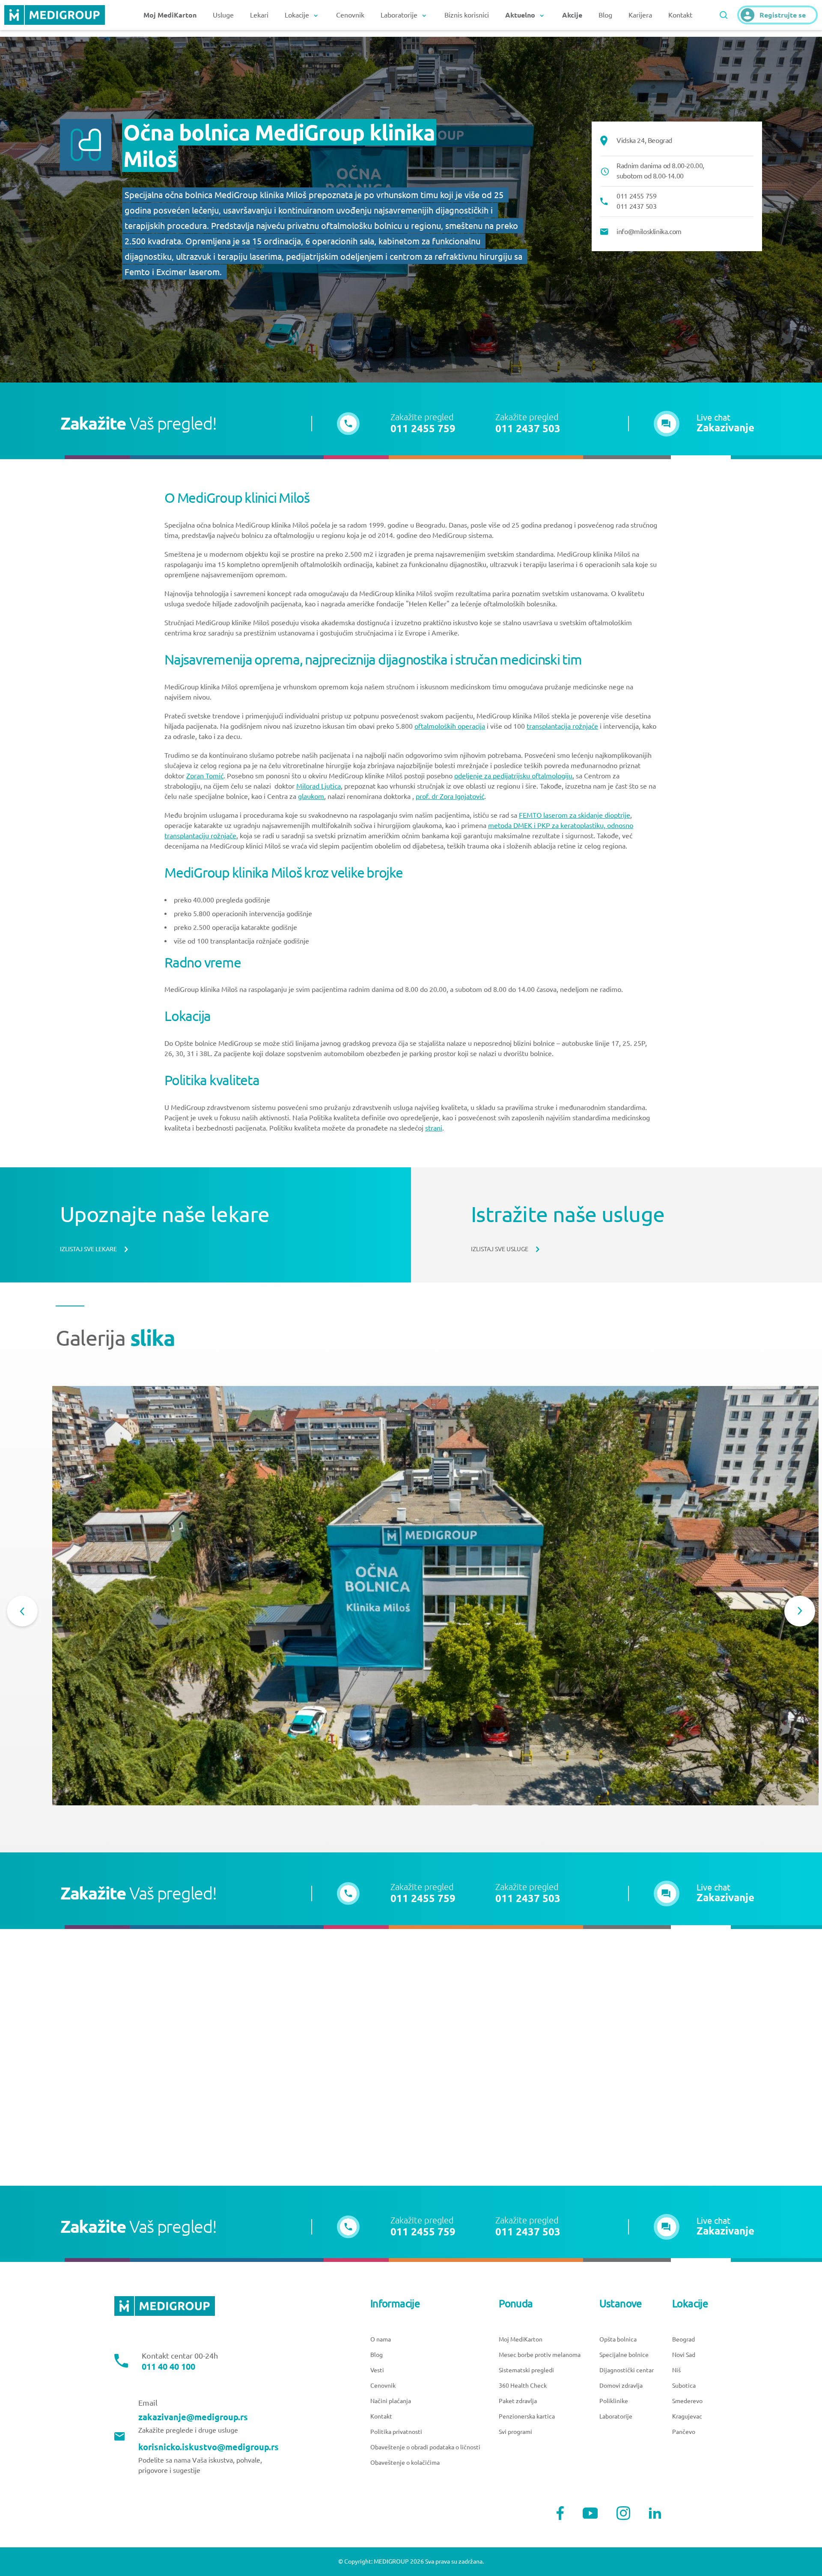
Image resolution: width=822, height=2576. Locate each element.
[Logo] (55, 15)
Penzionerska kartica (527, 2416)
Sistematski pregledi (526, 2370)
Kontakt (680, 15)
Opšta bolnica (618, 2339)
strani (434, 1128)
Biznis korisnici (467, 15)
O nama (381, 2339)
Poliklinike (614, 2401)
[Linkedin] (655, 2513)
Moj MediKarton (521, 2339)
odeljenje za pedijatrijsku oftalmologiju (513, 776)
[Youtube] (590, 2513)
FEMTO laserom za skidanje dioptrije (575, 815)
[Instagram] (623, 2513)
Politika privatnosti (396, 2432)
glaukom (311, 796)
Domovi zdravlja (621, 2386)
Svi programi (515, 2432)
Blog (605, 15)
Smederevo (687, 2401)
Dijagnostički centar (627, 2370)
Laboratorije (616, 2416)
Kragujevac (687, 2416)
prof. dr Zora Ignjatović (450, 796)
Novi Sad (684, 2355)
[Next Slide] (800, 1611)
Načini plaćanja (391, 2401)
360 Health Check (523, 2386)
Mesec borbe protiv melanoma (540, 2355)
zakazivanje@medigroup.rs (193, 2417)
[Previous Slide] (22, 1611)
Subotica (684, 2386)
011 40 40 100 (168, 2367)
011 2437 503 (527, 429)
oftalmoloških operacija (450, 726)
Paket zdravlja (518, 2401)
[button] (704, 424)
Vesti (377, 2370)
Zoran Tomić (205, 776)
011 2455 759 (422, 429)
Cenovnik (350, 15)
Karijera (640, 15)
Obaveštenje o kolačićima (405, 2463)
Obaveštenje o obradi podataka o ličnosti (425, 2447)
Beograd (684, 2339)
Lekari (259, 15)
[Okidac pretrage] (724, 15)
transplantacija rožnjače (562, 726)
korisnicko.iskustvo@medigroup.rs (208, 2447)
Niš (676, 2370)
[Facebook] (560, 2513)
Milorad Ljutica (319, 786)
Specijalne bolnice (624, 2355)
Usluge (223, 15)
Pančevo (684, 2432)
